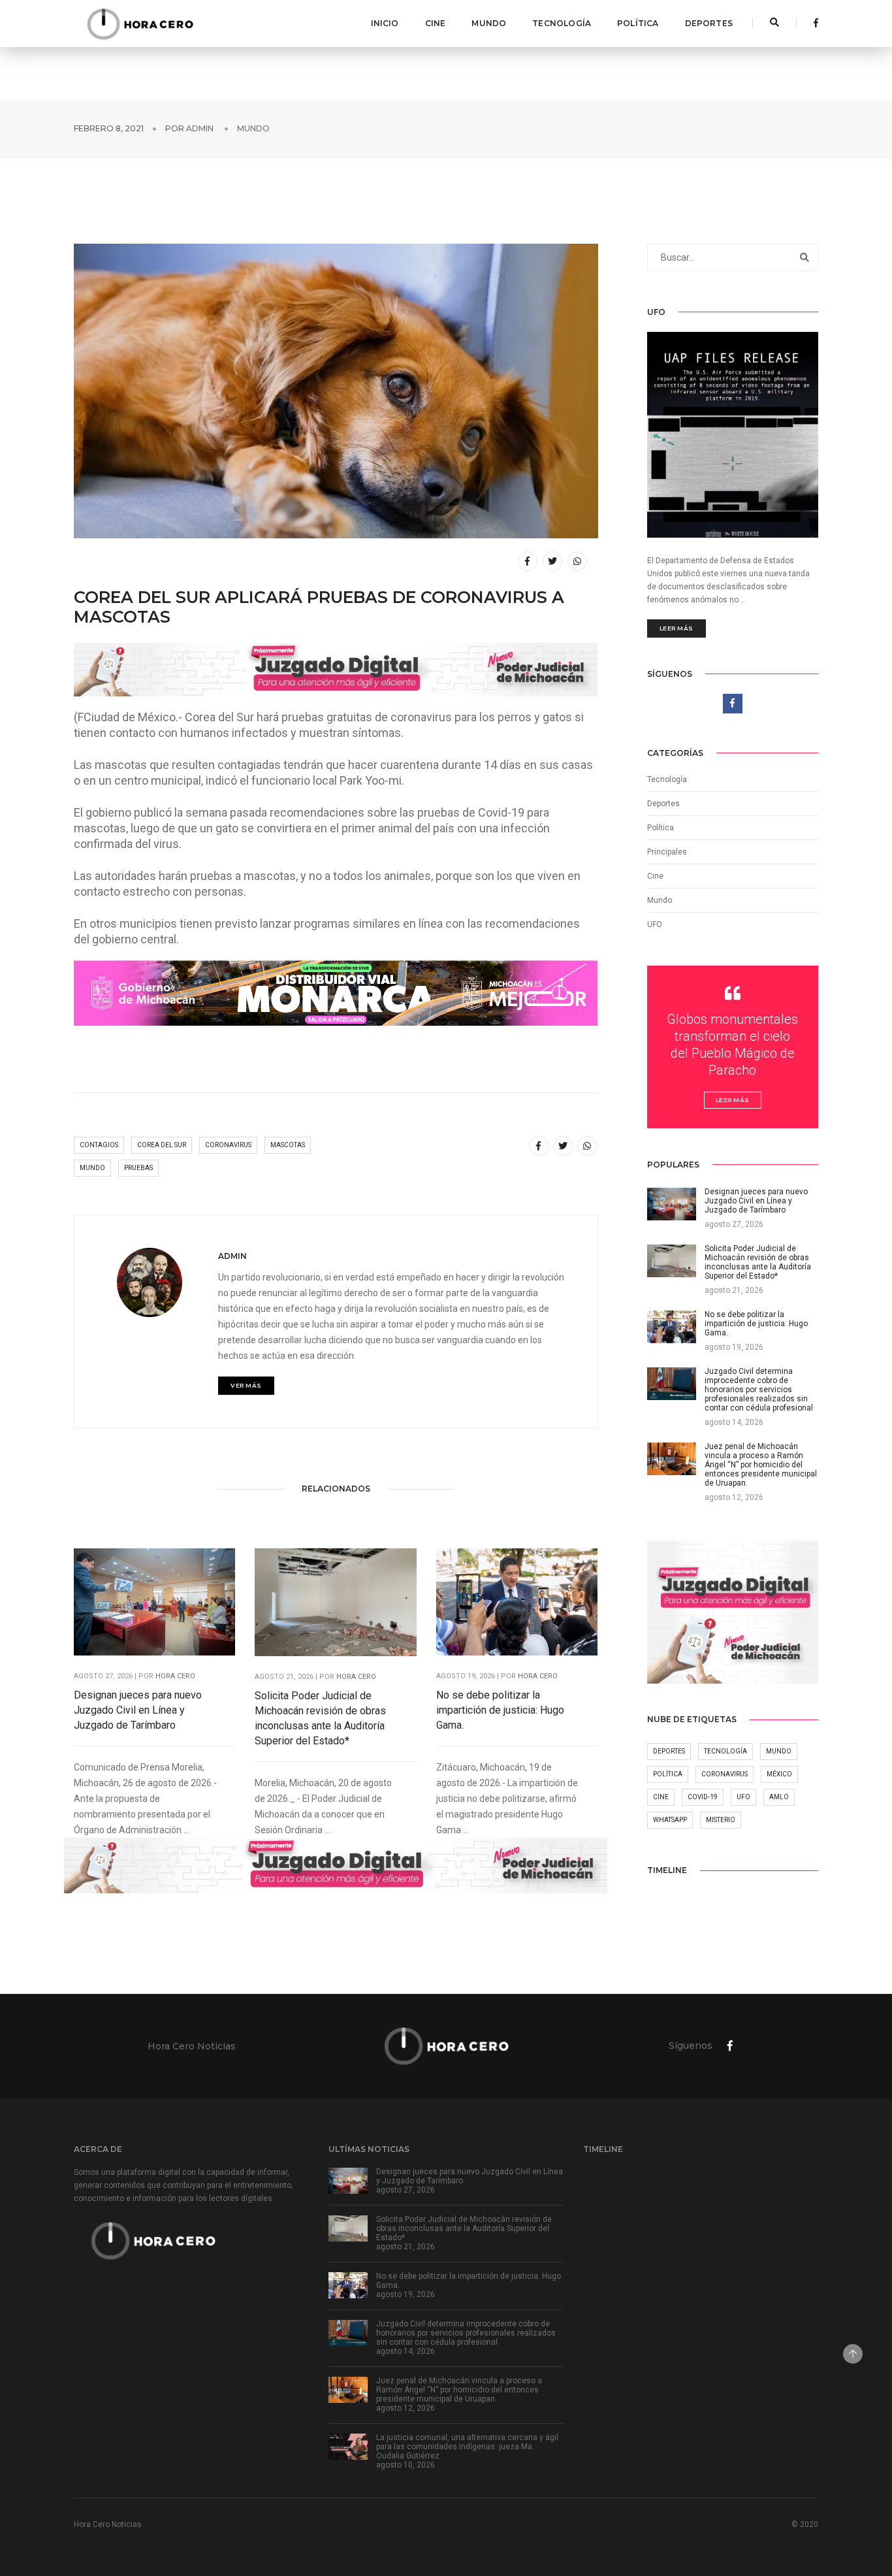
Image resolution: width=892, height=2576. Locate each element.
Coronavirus (725, 1774)
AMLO (779, 1797)
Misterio (721, 1820)
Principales (667, 852)
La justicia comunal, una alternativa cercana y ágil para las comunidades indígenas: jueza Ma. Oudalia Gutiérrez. (467, 2447)
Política (638, 23)
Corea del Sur (162, 1145)
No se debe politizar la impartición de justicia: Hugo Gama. (500, 1710)
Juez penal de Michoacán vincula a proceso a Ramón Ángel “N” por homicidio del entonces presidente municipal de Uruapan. (459, 2390)
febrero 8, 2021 (109, 128)
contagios (99, 1145)
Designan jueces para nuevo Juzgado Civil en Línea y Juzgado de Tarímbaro (138, 1710)
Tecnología (562, 23)
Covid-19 (703, 1797)
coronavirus (228, 1145)
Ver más (246, 1385)
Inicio (385, 23)
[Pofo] (140, 24)
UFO (655, 924)
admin (200, 128)
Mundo (489, 23)
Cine (436, 23)
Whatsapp (670, 1820)
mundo (92, 1168)
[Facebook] (812, 23)
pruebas (138, 1168)
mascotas (288, 1145)
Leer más (677, 628)
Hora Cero (175, 1676)
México (779, 1774)
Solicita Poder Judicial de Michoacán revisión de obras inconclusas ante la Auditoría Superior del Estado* (320, 1718)
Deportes (709, 23)
